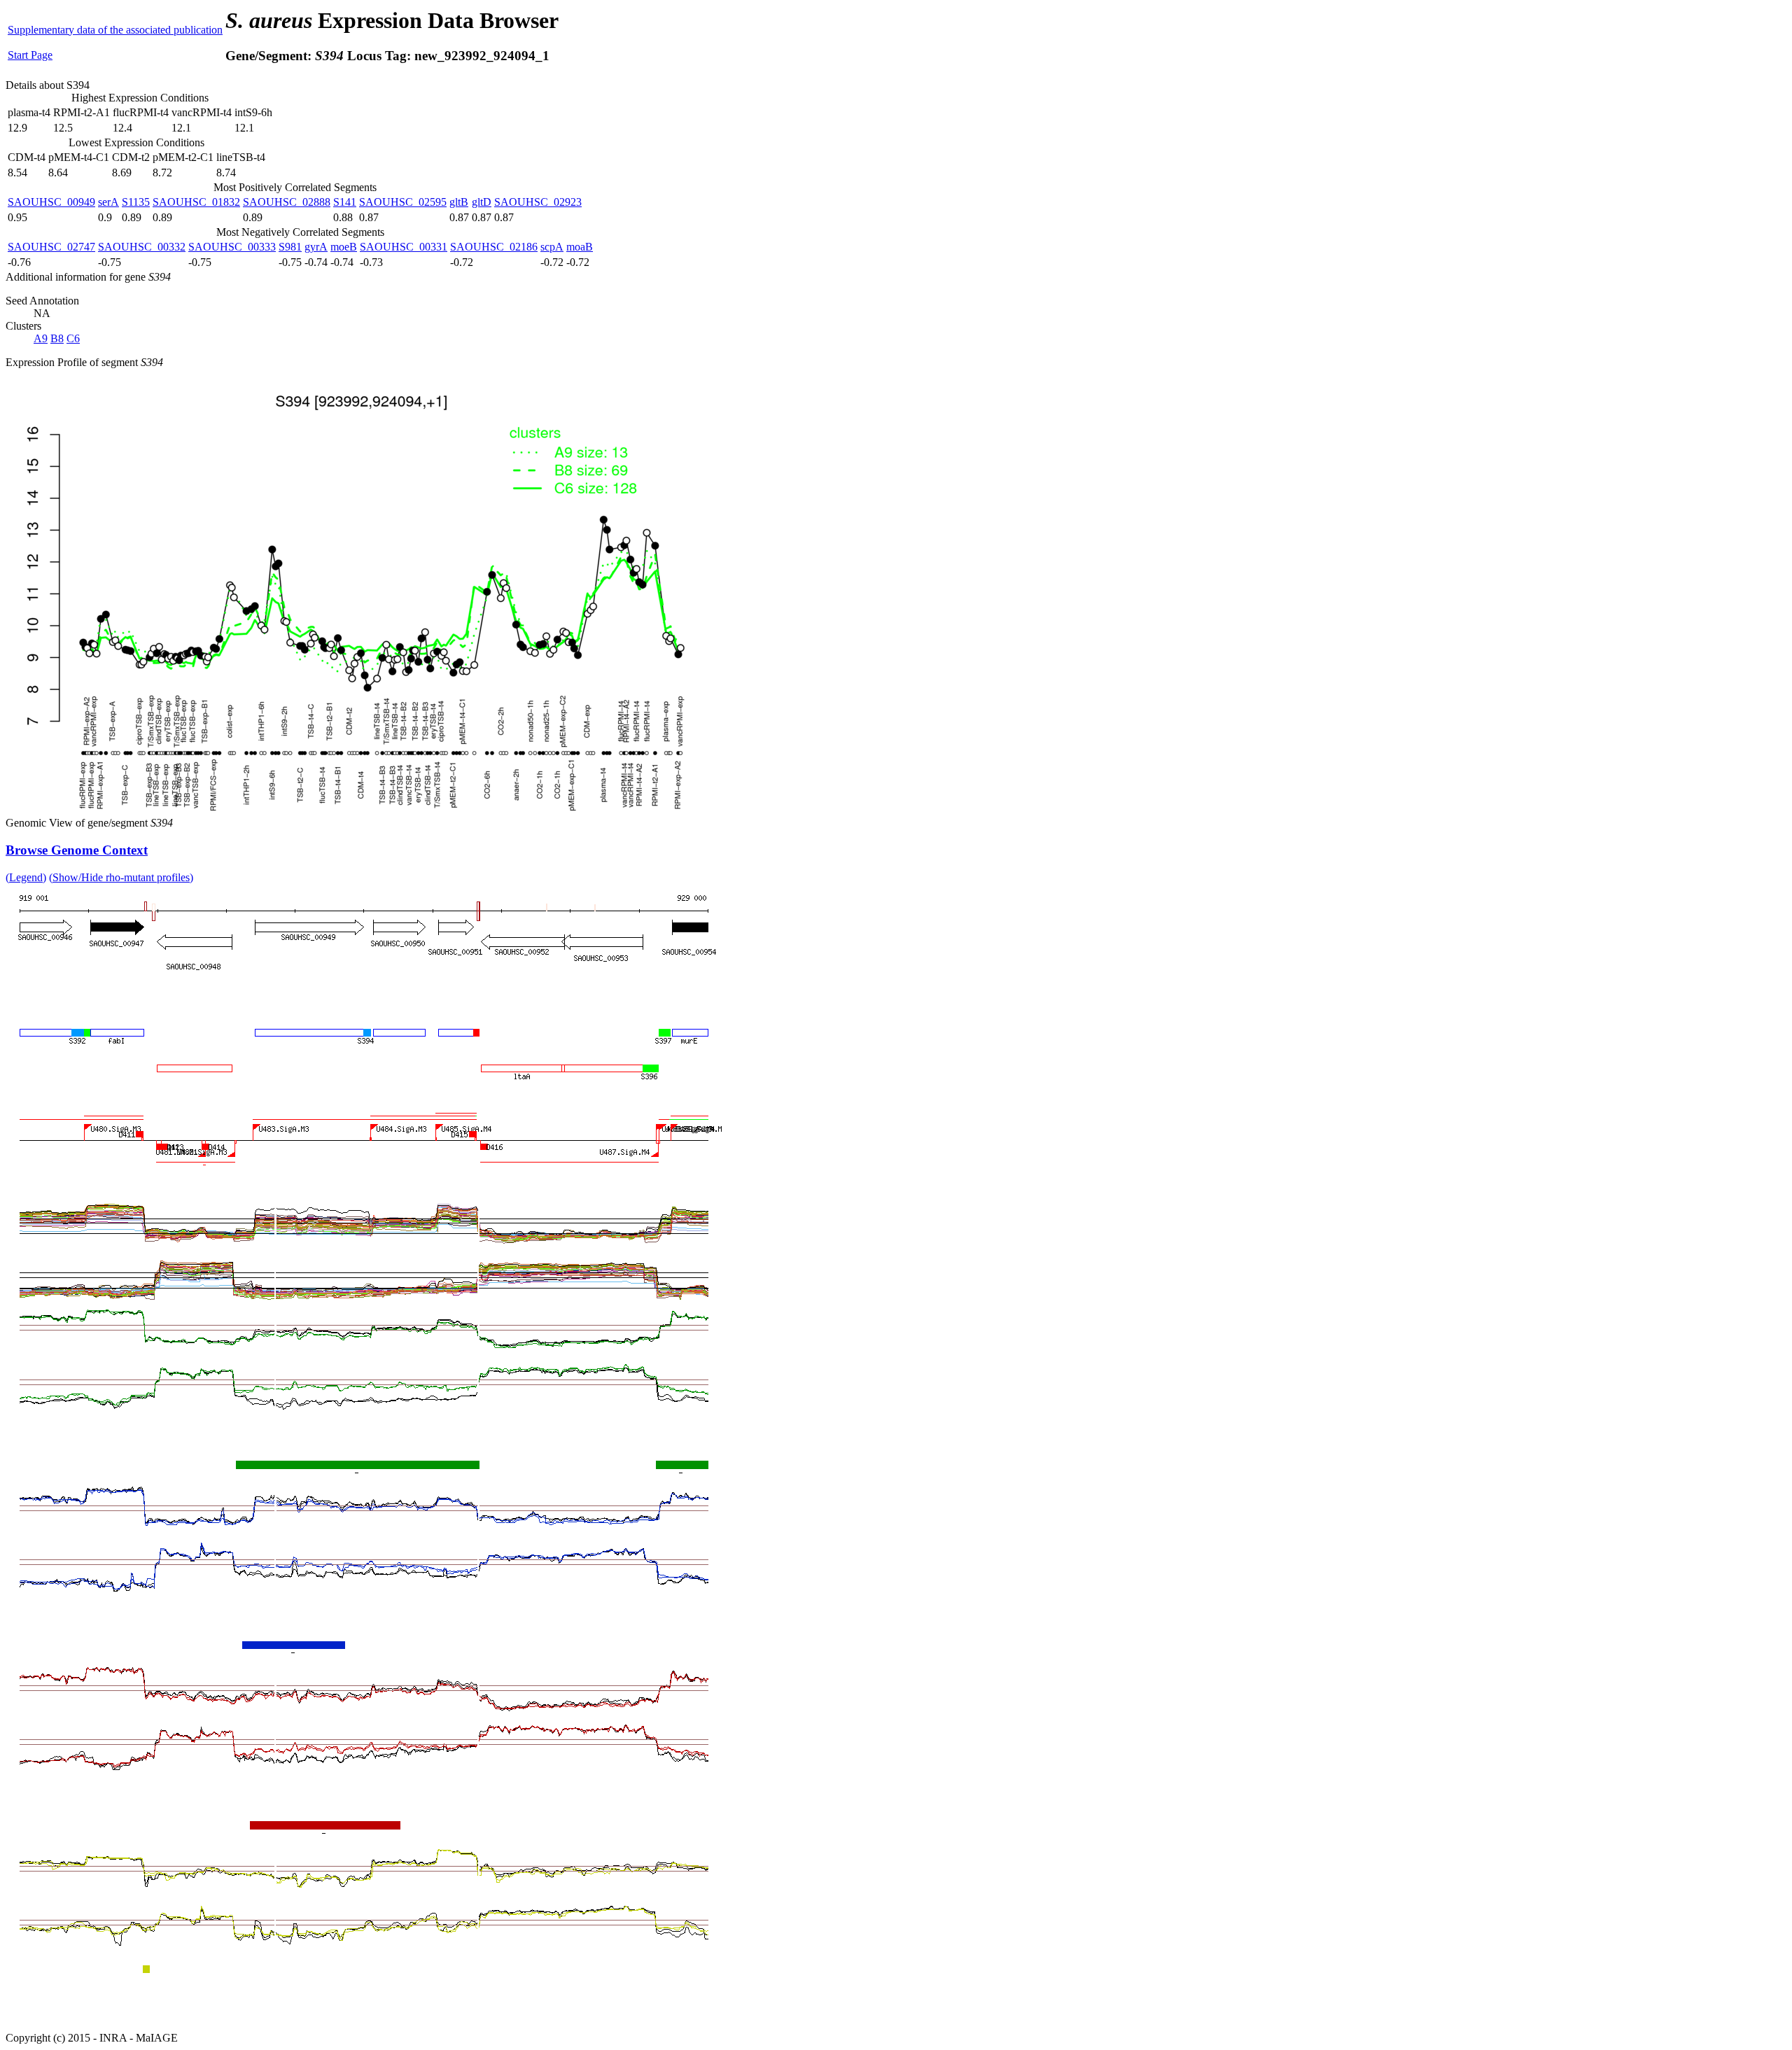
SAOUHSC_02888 (287, 202)
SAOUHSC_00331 (404, 247)
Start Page (30, 55)
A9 (41, 338)
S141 (345, 202)
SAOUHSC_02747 (51, 247)
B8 (57, 338)
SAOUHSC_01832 (196, 202)
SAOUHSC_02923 (538, 202)
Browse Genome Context (77, 850)
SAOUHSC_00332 (142, 247)
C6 (73, 338)
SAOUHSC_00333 (232, 247)
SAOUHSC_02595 (403, 202)
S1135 (136, 202)
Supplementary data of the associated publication (115, 30)
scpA (552, 247)
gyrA (316, 247)
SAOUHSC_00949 (51, 202)
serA (108, 202)
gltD (482, 202)
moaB (580, 247)
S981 (290, 247)
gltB (459, 202)
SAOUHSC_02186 (494, 247)
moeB (344, 247)
